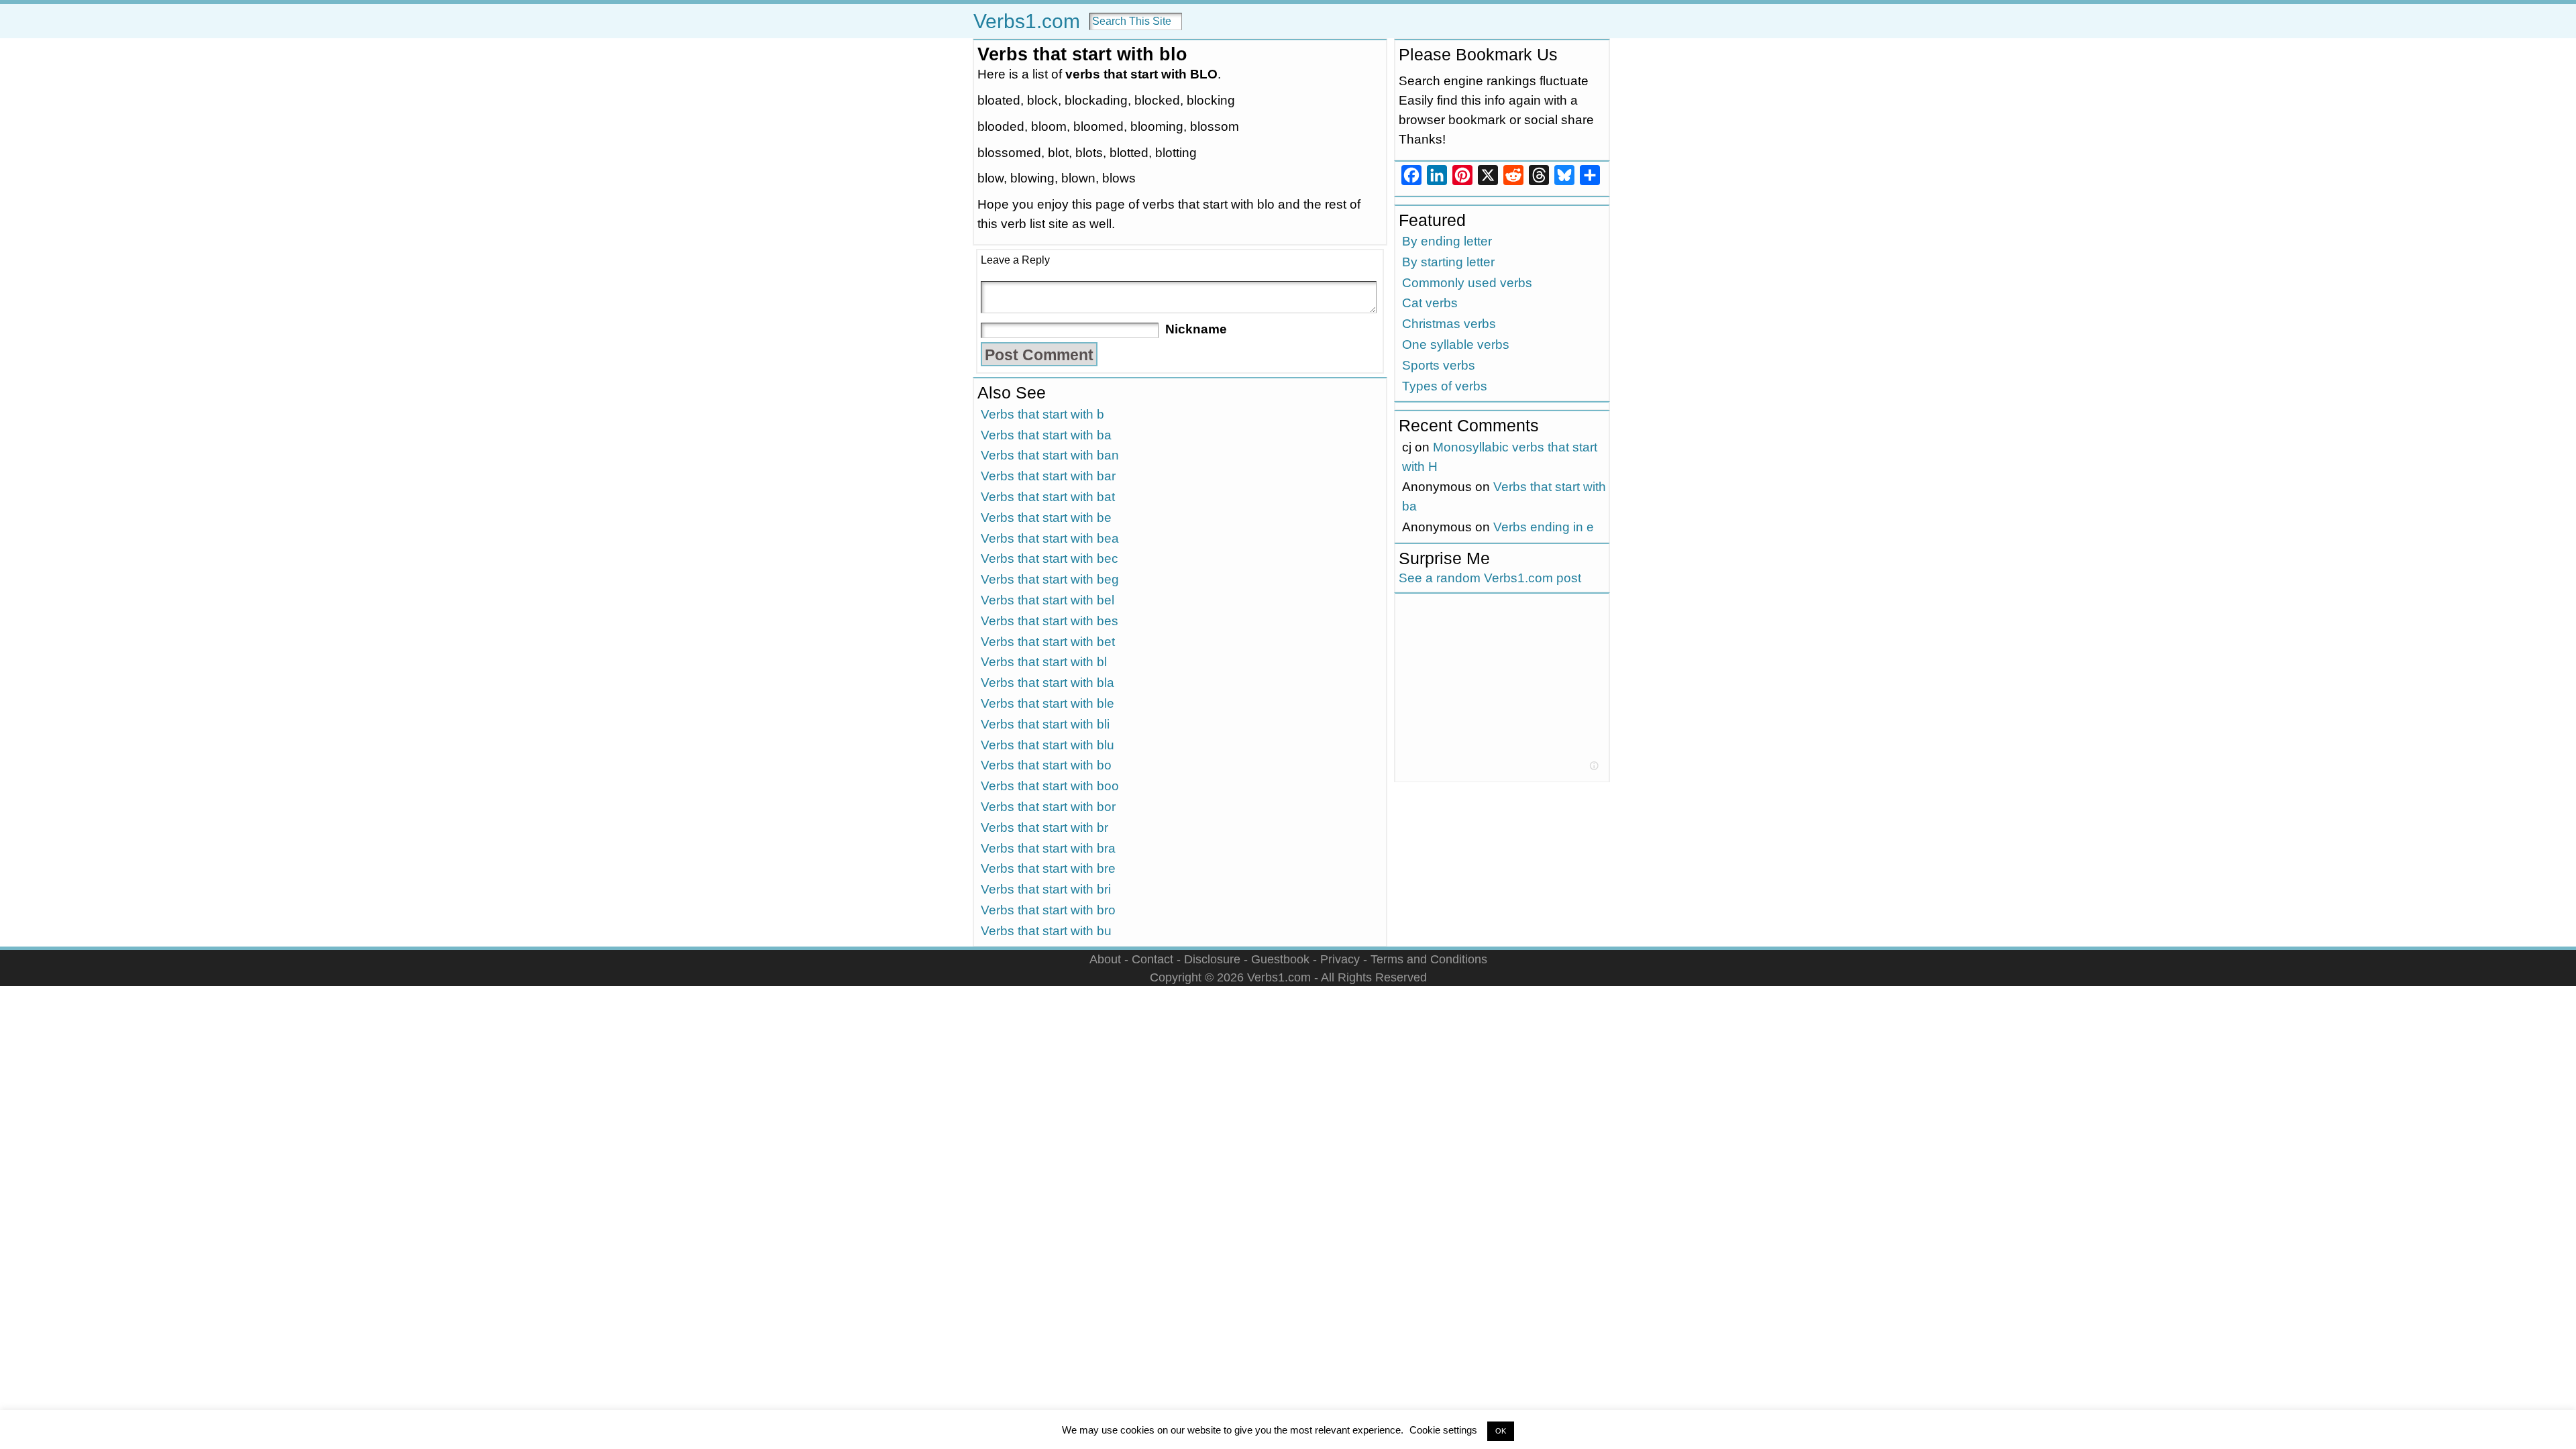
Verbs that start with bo (1046, 765)
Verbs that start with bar (1048, 476)
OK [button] (1501, 1431)
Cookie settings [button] (1443, 1430)
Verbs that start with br (1044, 827)
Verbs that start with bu (1046, 931)
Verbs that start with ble (1048, 703)
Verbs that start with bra (1048, 848)
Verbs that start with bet (1048, 642)
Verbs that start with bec (1050, 558)
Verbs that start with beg (1050, 579)
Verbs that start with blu (1048, 745)
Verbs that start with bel (1048, 600)
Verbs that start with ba (1046, 435)
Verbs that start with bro (1048, 910)
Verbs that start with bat (1048, 497)
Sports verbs (1439, 365)
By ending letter (1447, 241)
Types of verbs (1445, 386)
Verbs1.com (1027, 21)
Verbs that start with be (1046, 518)
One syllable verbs (1456, 344)
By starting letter (1448, 262)
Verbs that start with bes (1050, 621)
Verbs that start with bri (1046, 889)
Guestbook (1280, 959)
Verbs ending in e (1544, 527)
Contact (1152, 959)
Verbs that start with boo (1050, 786)
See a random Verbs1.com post (1490, 578)
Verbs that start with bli (1045, 724)
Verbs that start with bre (1048, 868)
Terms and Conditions (1429, 959)
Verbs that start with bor (1048, 807)
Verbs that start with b (1042, 414)
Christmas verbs (1449, 324)
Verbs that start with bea (1050, 538)
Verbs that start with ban (1050, 455)
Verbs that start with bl (1044, 662)
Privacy (1340, 959)
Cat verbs (1430, 303)
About (1105, 959)
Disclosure (1212, 959)
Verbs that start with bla (1048, 683)
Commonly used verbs (1467, 283)
